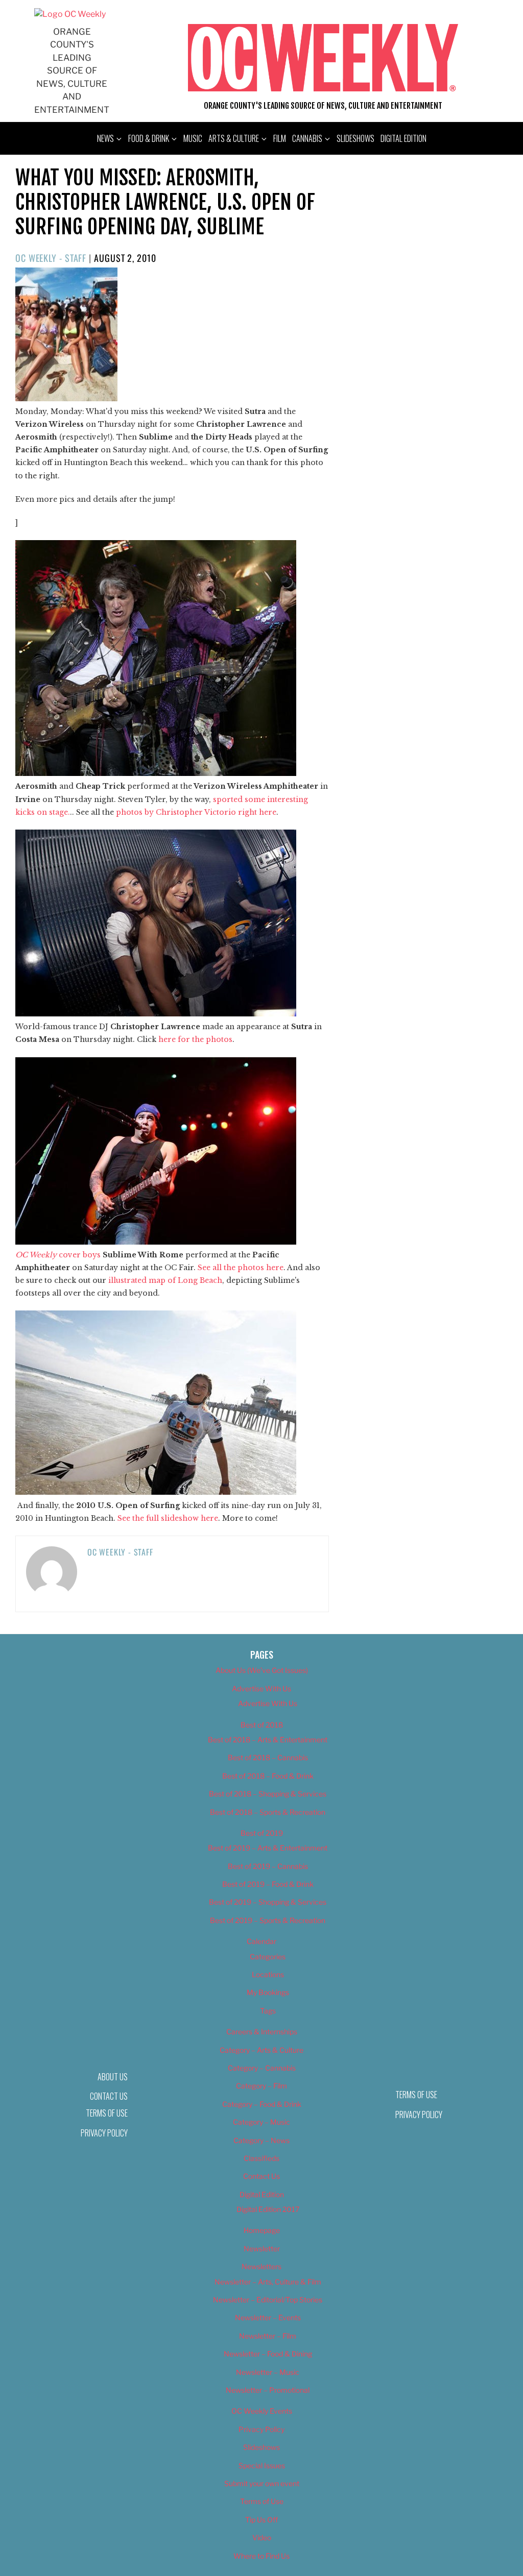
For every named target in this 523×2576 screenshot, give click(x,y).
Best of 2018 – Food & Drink (268, 1776)
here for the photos (195, 1039)
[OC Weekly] (70, 14)
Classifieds (261, 2158)
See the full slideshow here (168, 1518)
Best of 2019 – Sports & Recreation (268, 1920)
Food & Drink (149, 138)
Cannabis (307, 138)
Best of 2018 (262, 1725)
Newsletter (262, 2249)
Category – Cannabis (262, 2068)
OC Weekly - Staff (51, 258)
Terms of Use (107, 2113)
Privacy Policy (104, 2133)
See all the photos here (241, 1268)
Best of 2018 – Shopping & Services (268, 1794)
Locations (268, 1974)
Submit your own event (262, 2483)
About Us (113, 2077)
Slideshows (355, 138)
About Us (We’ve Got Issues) (262, 1670)
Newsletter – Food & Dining (268, 2354)
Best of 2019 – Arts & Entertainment (268, 1848)
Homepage (262, 2230)
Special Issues (262, 2465)
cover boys (58, 1255)
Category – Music (261, 2122)
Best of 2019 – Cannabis (268, 1866)
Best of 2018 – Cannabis (268, 1757)
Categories (268, 1957)
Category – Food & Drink (262, 2104)
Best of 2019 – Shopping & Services (268, 1902)
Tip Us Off (261, 2520)
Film (280, 138)
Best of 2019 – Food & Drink (268, 1884)
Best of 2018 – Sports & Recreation (268, 1812)
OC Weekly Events (262, 2411)
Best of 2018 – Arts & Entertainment (268, 1740)
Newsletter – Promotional (268, 2390)
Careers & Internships (262, 2032)
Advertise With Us (261, 1688)
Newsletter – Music (268, 2372)
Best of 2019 (262, 1833)
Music (193, 138)
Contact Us (261, 2176)
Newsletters (261, 2266)
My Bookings (268, 1992)
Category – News (261, 2140)
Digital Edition (403, 138)
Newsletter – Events (268, 2317)
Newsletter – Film (268, 2336)
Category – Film (261, 2086)
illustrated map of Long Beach (165, 1280)
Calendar (261, 1941)
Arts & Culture (234, 138)
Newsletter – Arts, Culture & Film (268, 2282)
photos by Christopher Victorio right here (196, 812)
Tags (268, 2011)
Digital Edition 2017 (268, 2209)
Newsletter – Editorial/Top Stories (268, 2300)
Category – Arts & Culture (261, 2050)
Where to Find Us (261, 2556)
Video (262, 2537)
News (105, 138)
